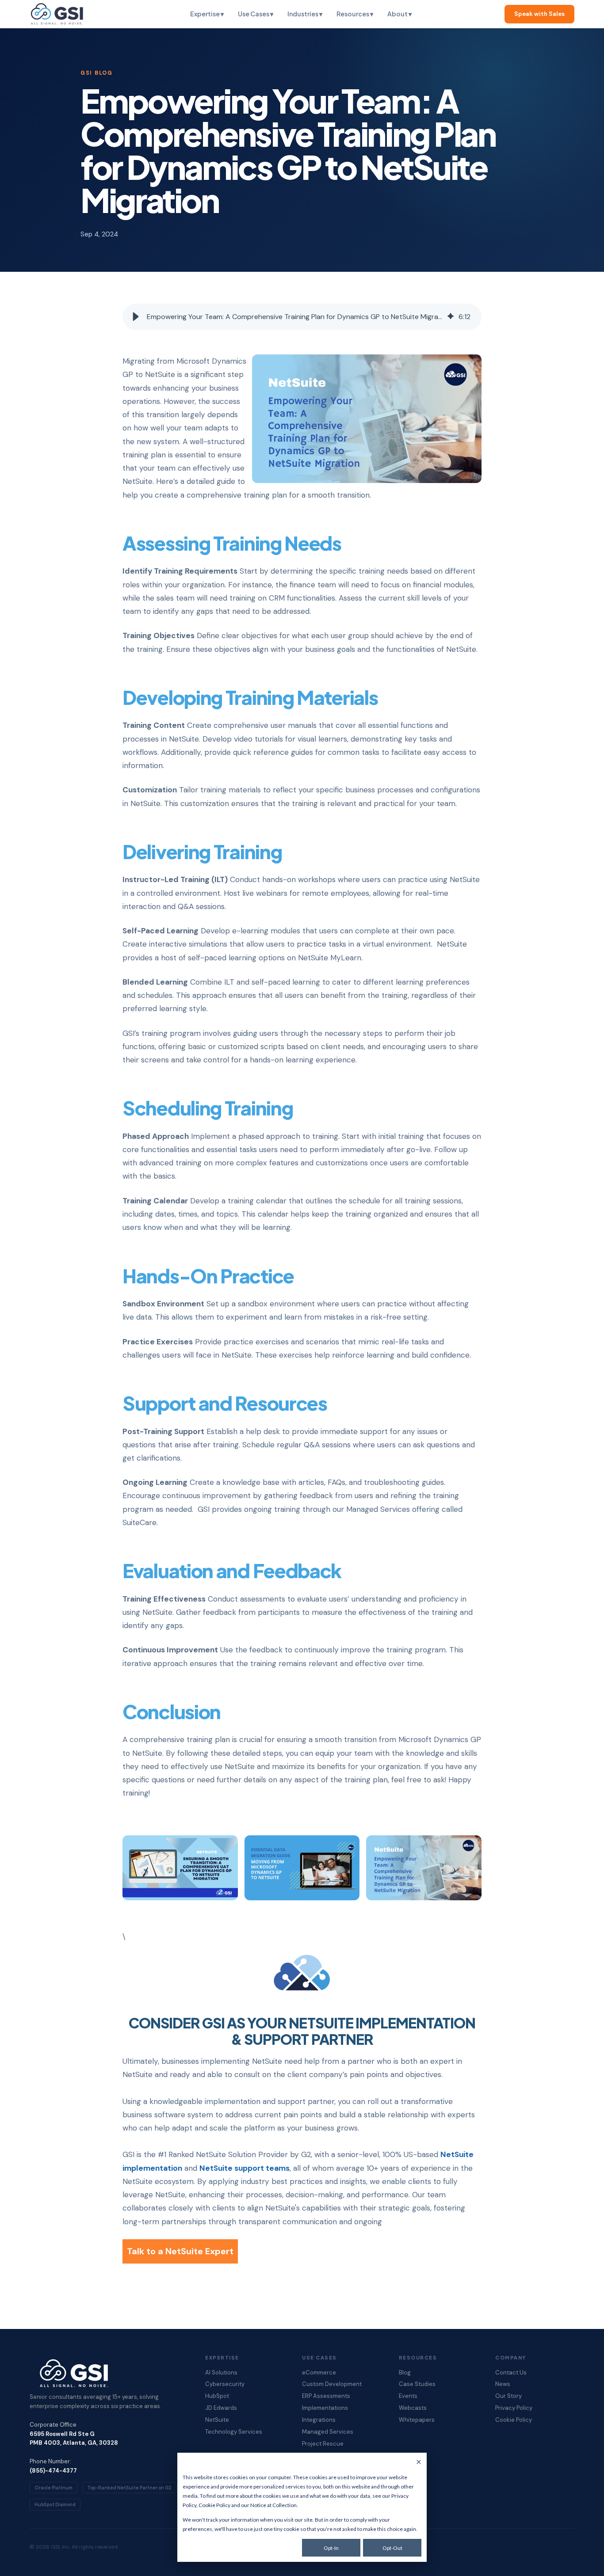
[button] (136, 317)
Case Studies (417, 2384)
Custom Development (332, 2384)
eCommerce (319, 2373)
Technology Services (234, 2432)
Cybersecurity (225, 2384)
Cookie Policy (214, 2505)
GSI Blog (97, 73)
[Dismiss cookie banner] (419, 2463)
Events (408, 2396)
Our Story (508, 2396)
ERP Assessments (326, 2396)
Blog (405, 2373)
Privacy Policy (514, 2408)
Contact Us (511, 2373)
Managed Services (328, 2432)
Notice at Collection (273, 2505)
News (503, 2384)
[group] (302, 317)
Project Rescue (323, 2444)
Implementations (325, 2408)
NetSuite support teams (245, 2168)
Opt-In (331, 2548)
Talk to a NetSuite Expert (180, 2251)
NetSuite (217, 2420)
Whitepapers (417, 2420)
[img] (451, 317)
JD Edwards (221, 2408)
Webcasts (413, 2408)
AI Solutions (221, 2373)
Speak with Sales (539, 14)
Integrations (319, 2420)
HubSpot (217, 2396)
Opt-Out (392, 2548)
